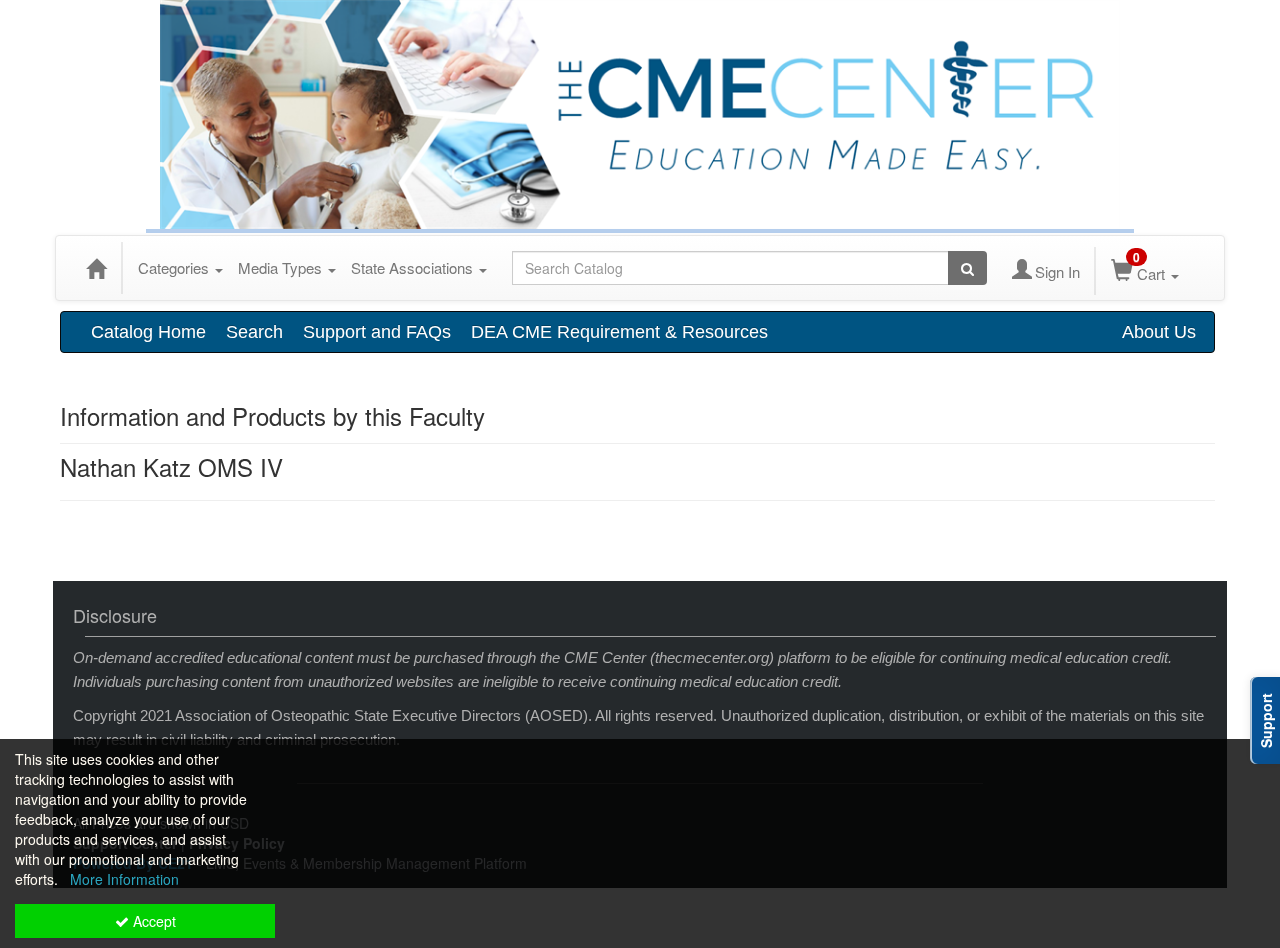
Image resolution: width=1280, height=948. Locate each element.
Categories (175, 267)
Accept (152, 921)
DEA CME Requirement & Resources (619, 332)
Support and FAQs (377, 332)
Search (254, 332)
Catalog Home (148, 332)
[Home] (96, 268)
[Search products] (967, 268)
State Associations (414, 267)
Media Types (282, 267)
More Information (124, 879)
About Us (1159, 332)
